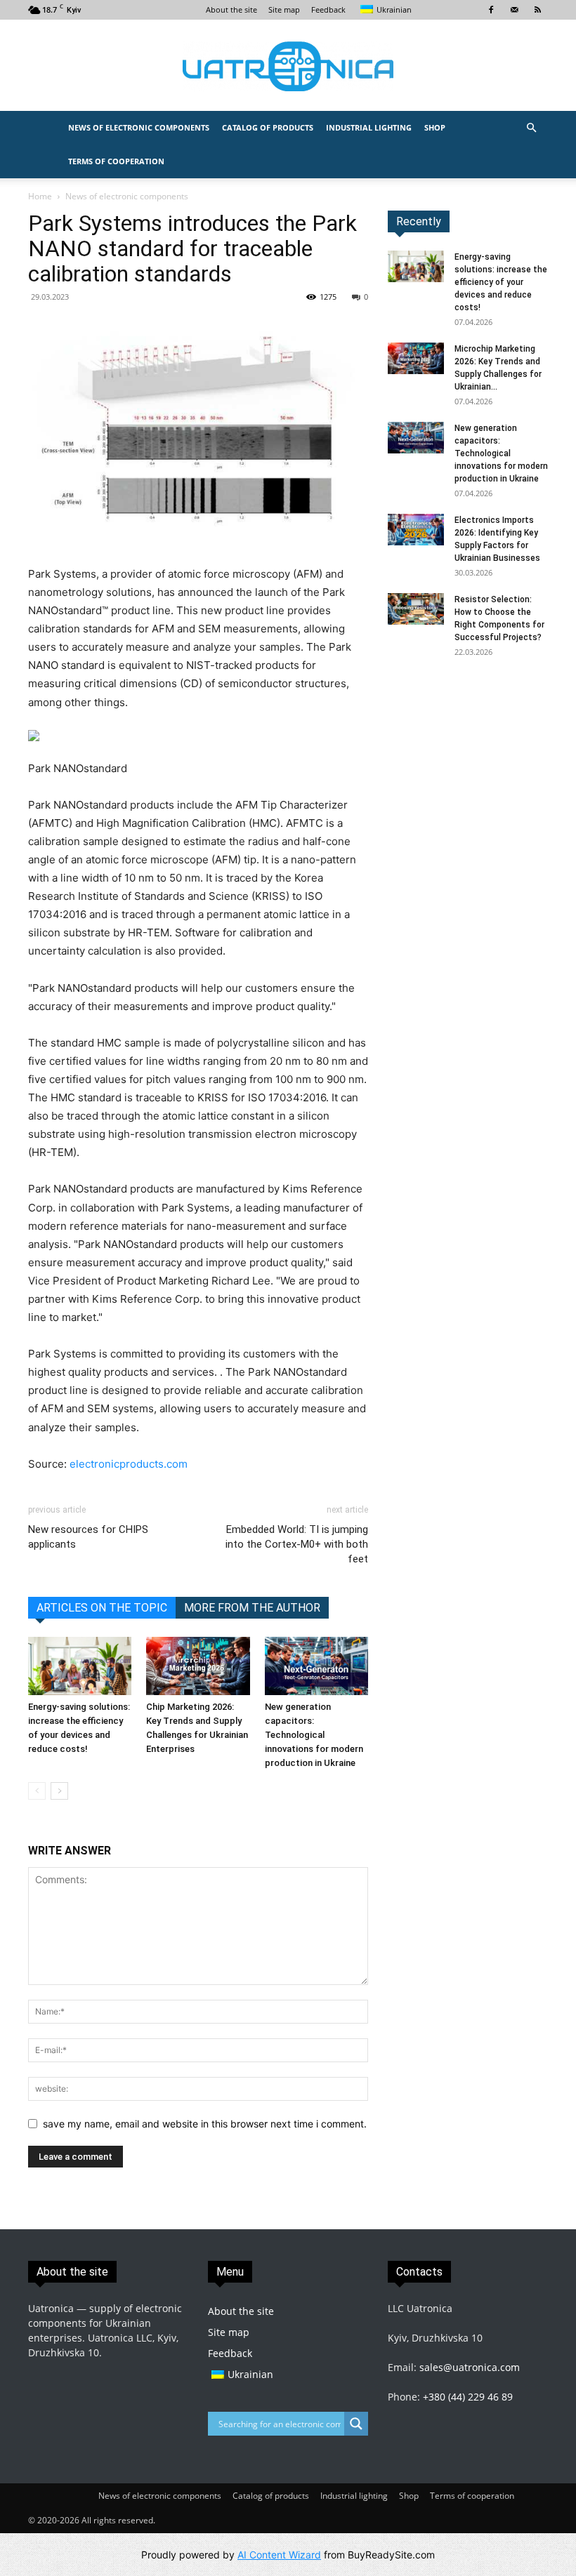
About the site (231, 9)
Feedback (328, 9)
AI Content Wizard (279, 2555)
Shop (435, 127)
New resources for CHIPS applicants (88, 1537)
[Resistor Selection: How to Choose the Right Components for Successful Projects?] (416, 609)
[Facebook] (491, 10)
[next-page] (59, 1791)
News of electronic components (139, 127)
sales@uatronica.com (470, 2367)
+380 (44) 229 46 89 (468, 2397)
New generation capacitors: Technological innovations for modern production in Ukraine (314, 1735)
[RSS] (537, 10)
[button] (531, 128)
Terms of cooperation (116, 161)
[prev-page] (37, 1791)
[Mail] (514, 10)
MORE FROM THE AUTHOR (252, 1608)
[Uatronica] (288, 66)
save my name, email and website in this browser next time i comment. (205, 2124)
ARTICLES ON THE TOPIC (102, 1608)
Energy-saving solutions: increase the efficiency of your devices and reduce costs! (501, 282)
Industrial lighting (369, 127)
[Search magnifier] (356, 2424)
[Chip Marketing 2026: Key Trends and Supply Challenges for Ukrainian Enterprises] (198, 1666)
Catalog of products (268, 127)
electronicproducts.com (129, 1464)
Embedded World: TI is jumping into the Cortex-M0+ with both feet (297, 1544)
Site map (284, 9)
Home (40, 196)
